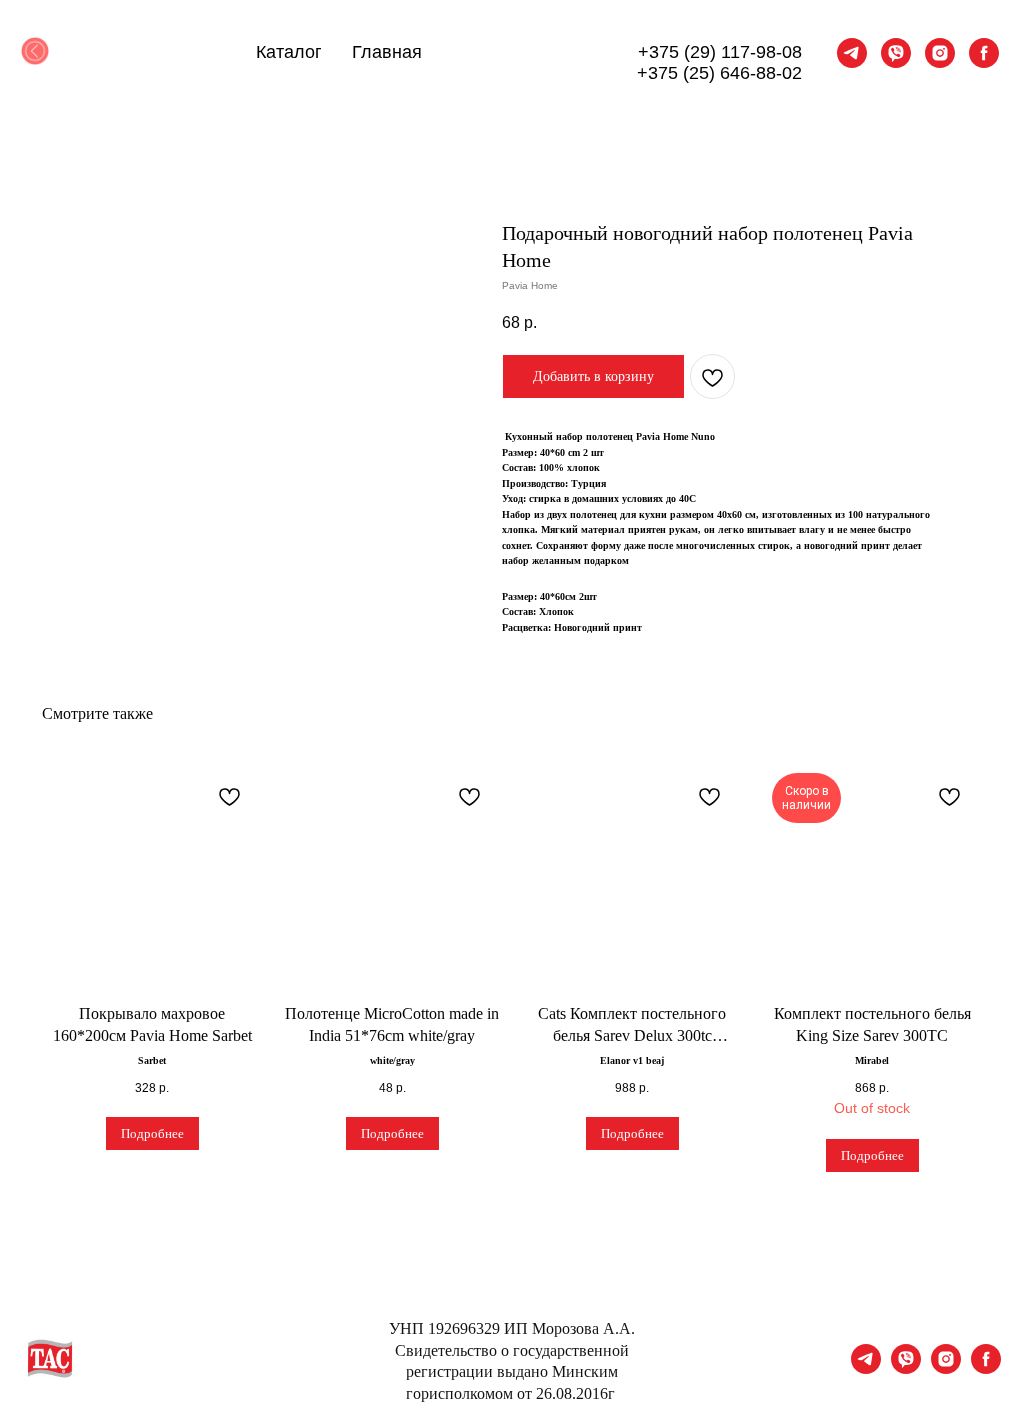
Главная (387, 52)
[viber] (896, 53)
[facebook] (984, 53)
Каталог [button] (289, 52)
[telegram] (852, 53)
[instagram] (940, 53)
